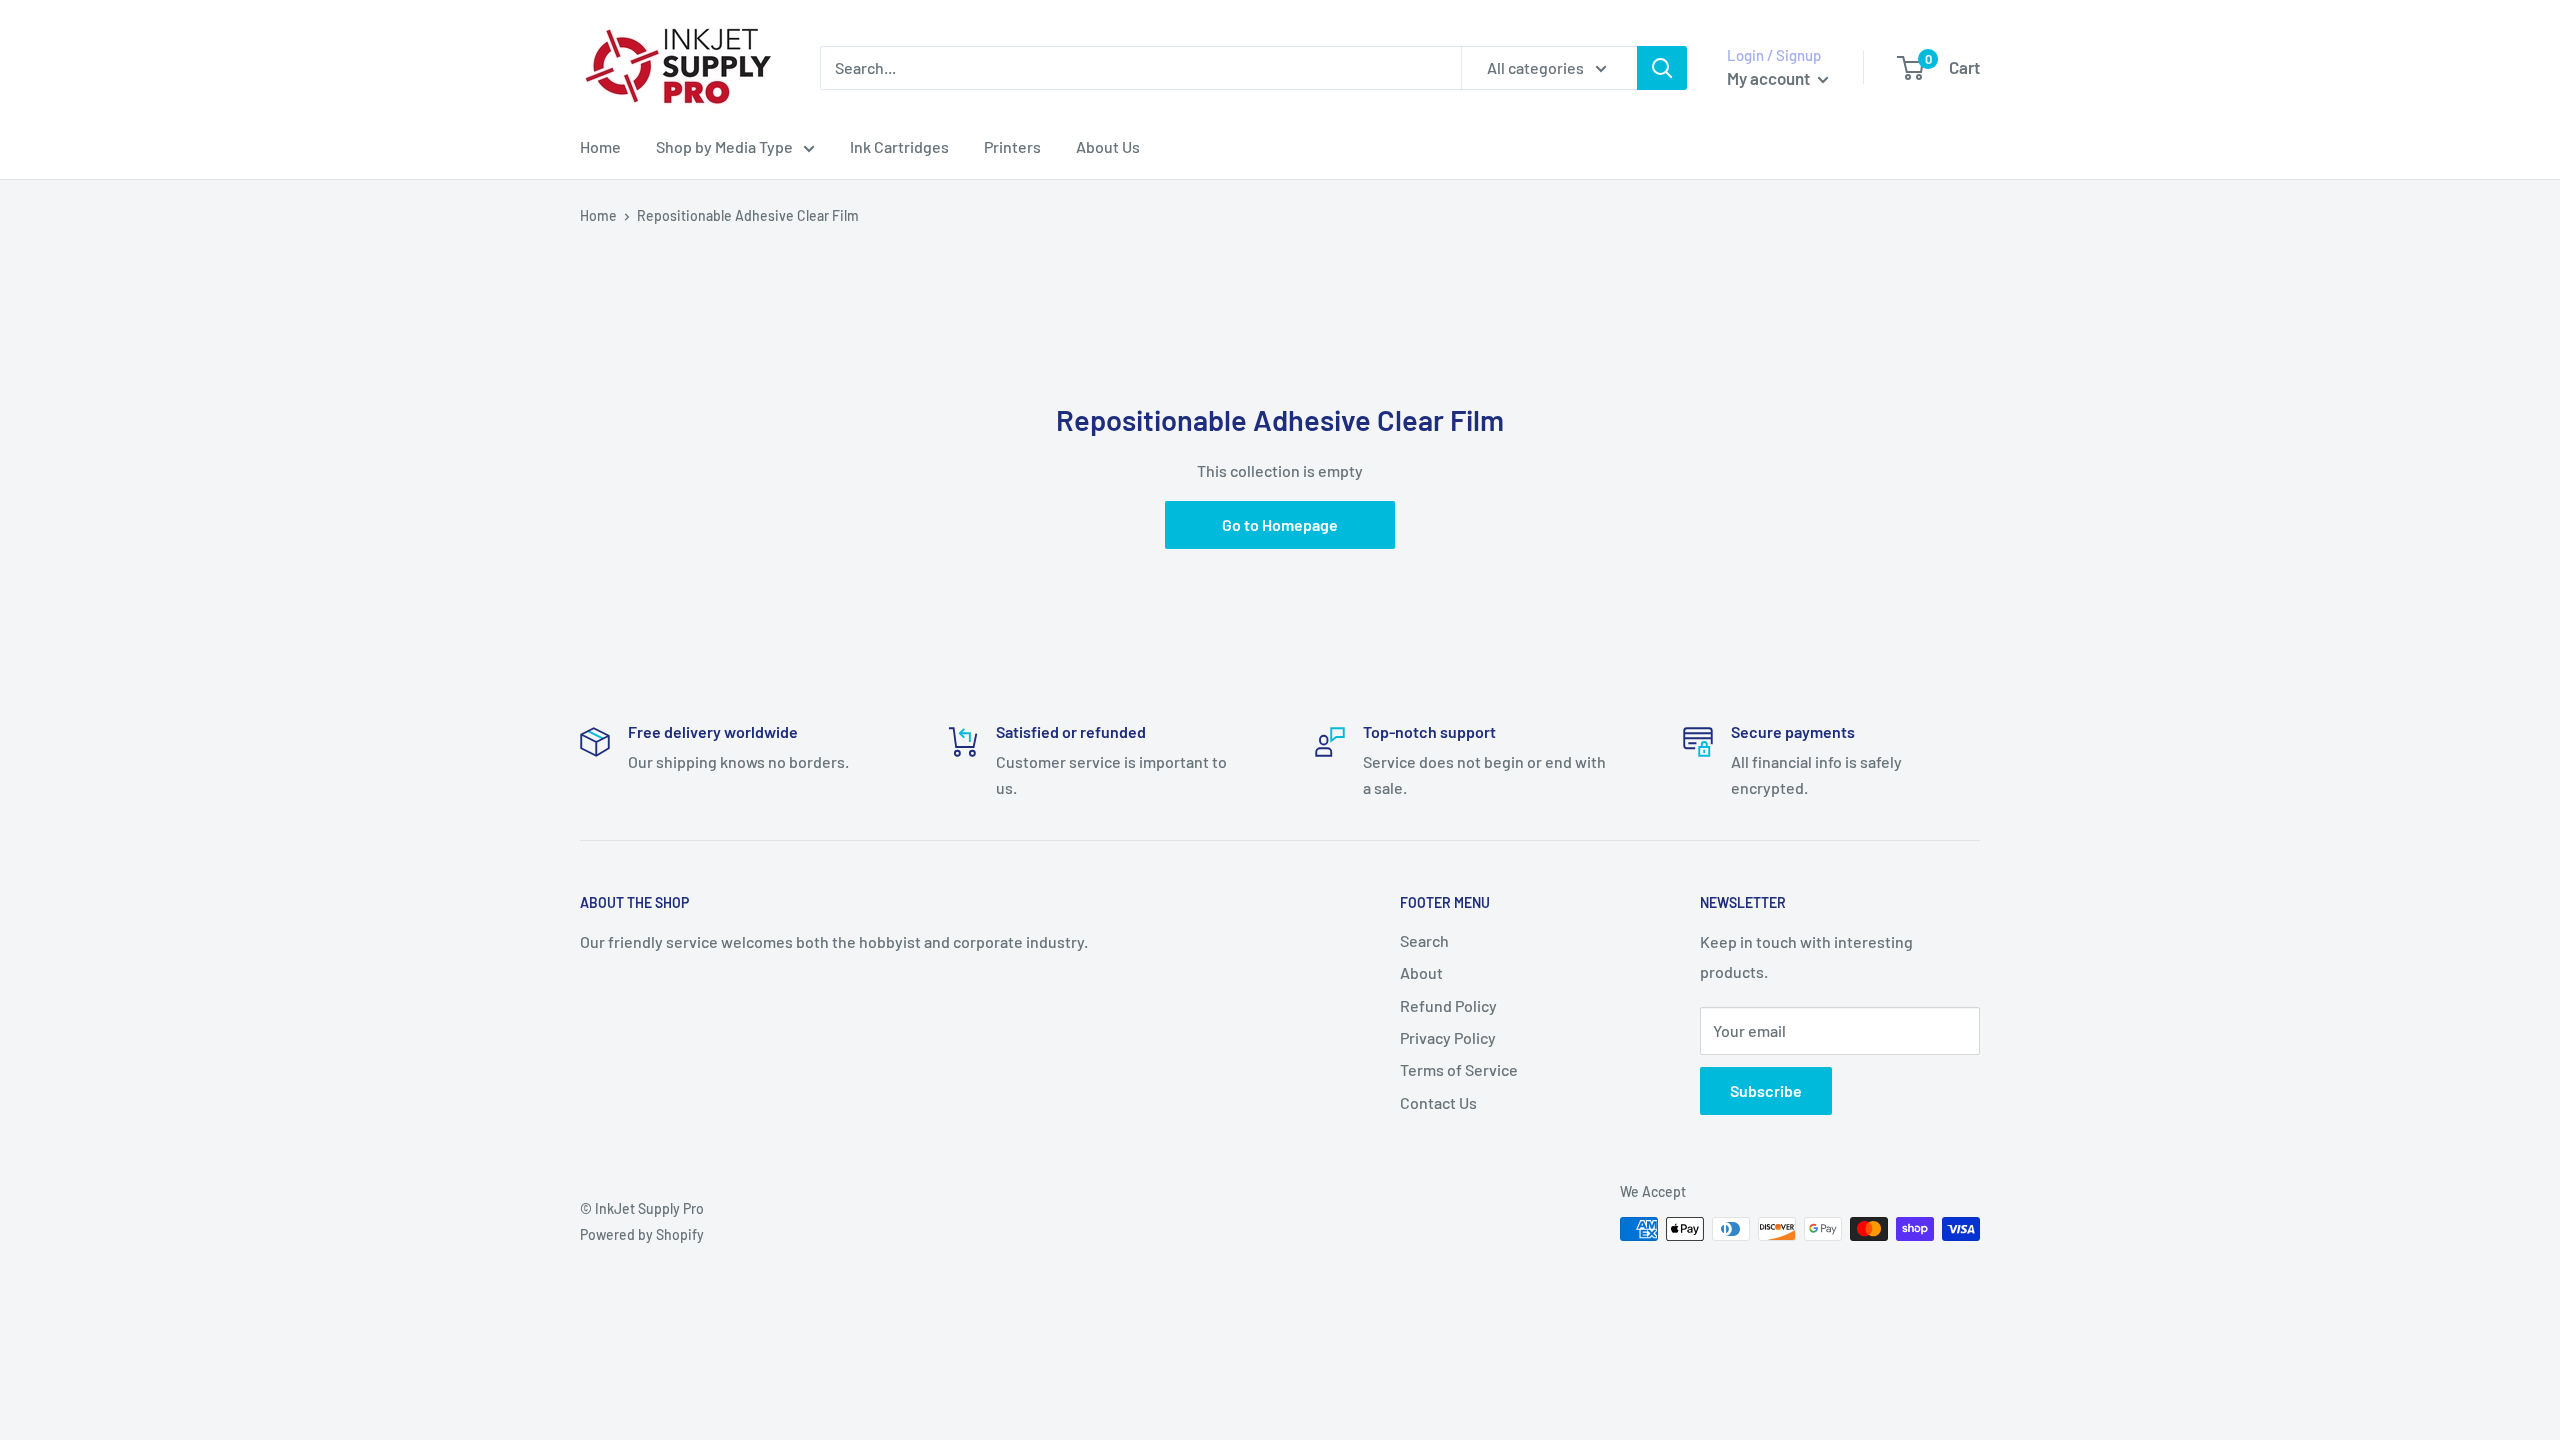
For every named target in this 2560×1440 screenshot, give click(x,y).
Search (1424, 940)
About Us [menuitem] (1108, 146)
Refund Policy (1448, 1005)
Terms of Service (1459, 1069)
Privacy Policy (1448, 1037)
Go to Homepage (1280, 524)
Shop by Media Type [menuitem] (724, 146)
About (1421, 972)
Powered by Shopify (642, 1234)
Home (598, 215)
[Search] (1662, 68)
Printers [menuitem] (1012, 146)
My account (1770, 78)
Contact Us (1438, 1102)
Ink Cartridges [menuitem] (899, 146)
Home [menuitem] (600, 146)
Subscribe (1766, 1090)
